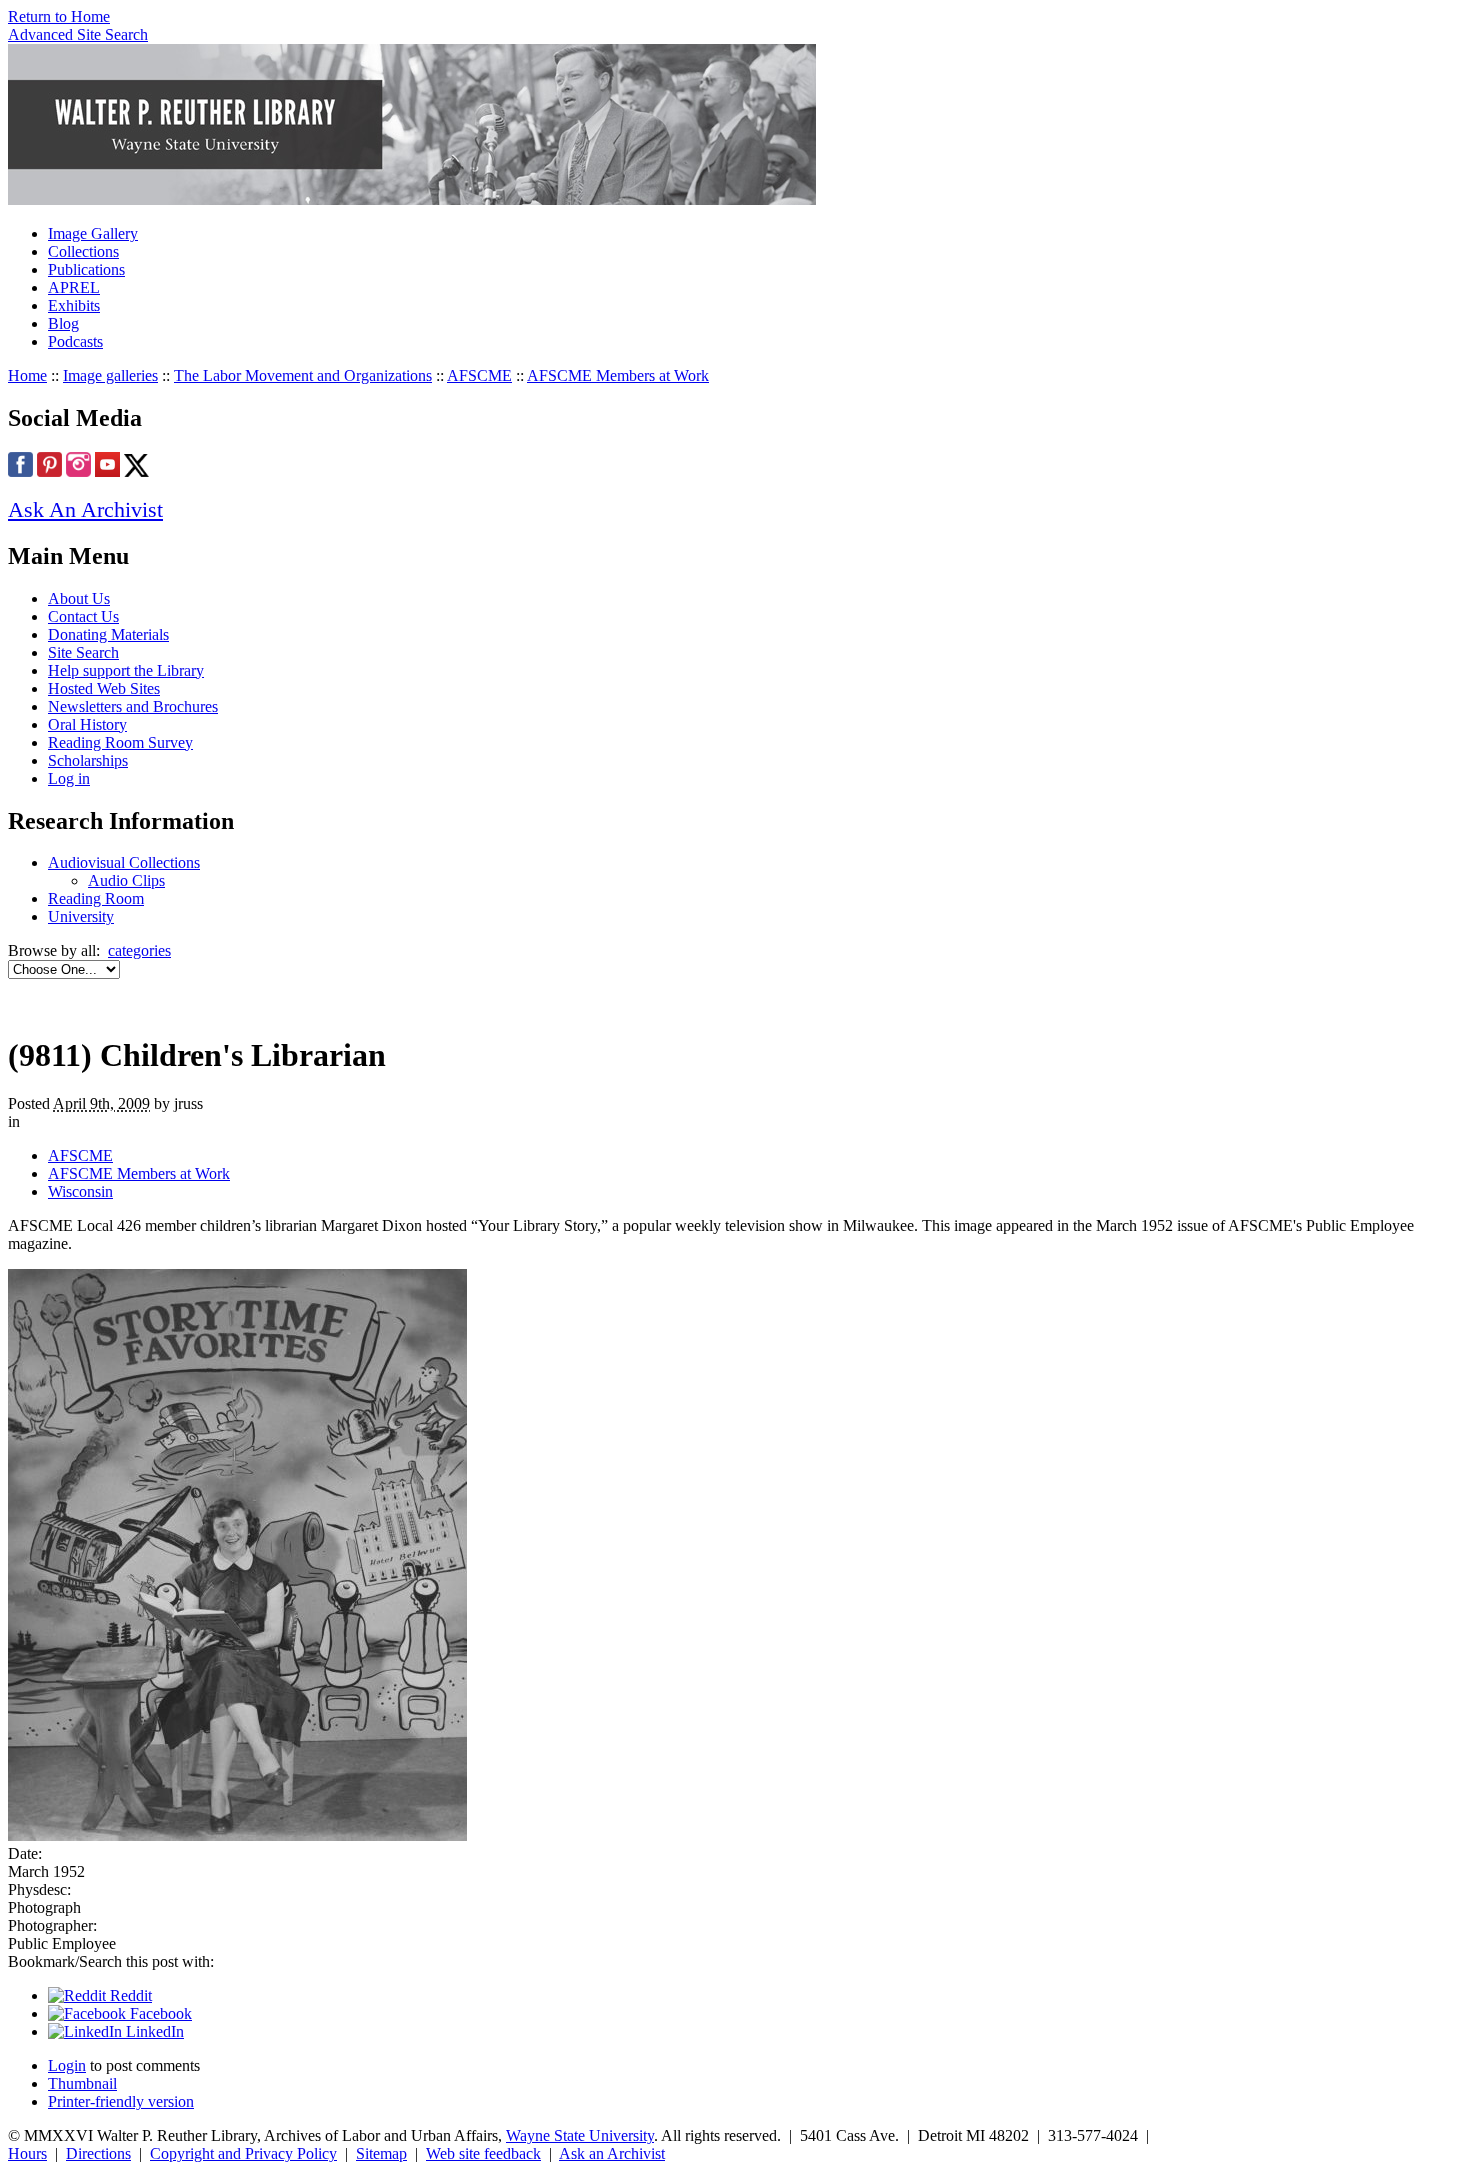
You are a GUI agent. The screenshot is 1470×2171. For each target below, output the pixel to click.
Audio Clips (126, 880)
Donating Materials (108, 634)
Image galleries (110, 375)
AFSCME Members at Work (618, 375)
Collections (83, 251)
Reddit (129, 1995)
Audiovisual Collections (124, 862)
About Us (79, 598)
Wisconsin (80, 1191)
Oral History (87, 724)
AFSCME (479, 375)
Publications (86, 269)
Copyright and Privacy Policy (243, 2153)
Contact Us (83, 616)
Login (67, 2065)
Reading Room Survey (120, 742)
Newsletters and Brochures (133, 706)
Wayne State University (580, 2135)
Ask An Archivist (85, 509)
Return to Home (59, 16)
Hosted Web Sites (104, 688)
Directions (98, 2153)
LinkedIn (153, 2031)
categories (139, 950)
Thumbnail (82, 2083)
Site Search (83, 652)
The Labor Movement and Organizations (303, 375)
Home (27, 375)
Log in (69, 778)
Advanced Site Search (78, 34)
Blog (63, 323)
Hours (27, 2153)
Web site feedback (483, 2153)
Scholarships (88, 760)
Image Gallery (93, 233)
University (81, 916)
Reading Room (96, 898)
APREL (74, 287)
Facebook (159, 2013)
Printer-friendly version (121, 2101)
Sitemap (381, 2153)
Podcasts (75, 341)
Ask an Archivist (612, 2153)
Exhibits (74, 305)
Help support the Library (126, 670)
